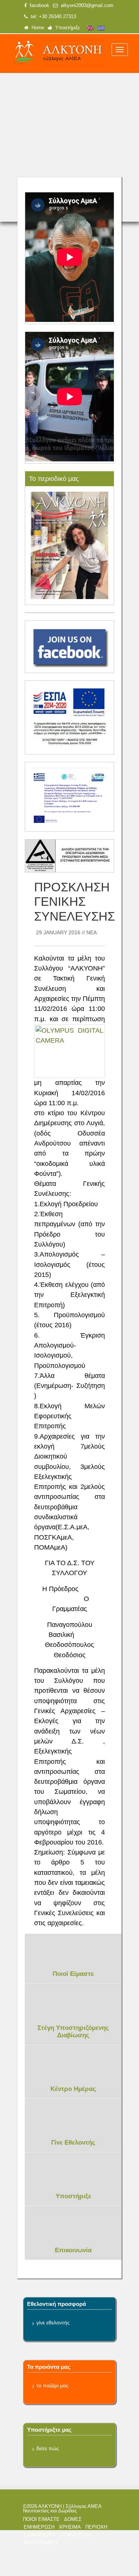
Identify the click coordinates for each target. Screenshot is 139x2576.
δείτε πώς (48, 2448)
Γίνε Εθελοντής (73, 2143)
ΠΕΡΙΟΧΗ (96, 2527)
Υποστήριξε (66, 28)
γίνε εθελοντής (53, 2323)
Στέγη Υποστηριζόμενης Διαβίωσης (73, 2032)
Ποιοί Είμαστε (73, 1974)
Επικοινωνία (73, 2250)
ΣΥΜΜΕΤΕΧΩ (76, 2535)
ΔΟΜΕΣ (73, 2519)
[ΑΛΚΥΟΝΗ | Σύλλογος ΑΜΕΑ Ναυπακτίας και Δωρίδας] (58, 53)
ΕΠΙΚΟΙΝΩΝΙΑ (40, 2535)
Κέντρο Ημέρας (73, 2089)
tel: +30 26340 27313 (52, 17)
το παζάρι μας (52, 2385)
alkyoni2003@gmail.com (86, 6)
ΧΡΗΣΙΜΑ (70, 2527)
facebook (38, 6)
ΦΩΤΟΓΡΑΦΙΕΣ (41, 2543)
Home (36, 28)
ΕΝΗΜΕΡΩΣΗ (39, 2527)
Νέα (92, 932)
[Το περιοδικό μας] (69, 545)
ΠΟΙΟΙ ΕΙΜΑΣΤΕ (41, 2519)
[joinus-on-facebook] (69, 646)
